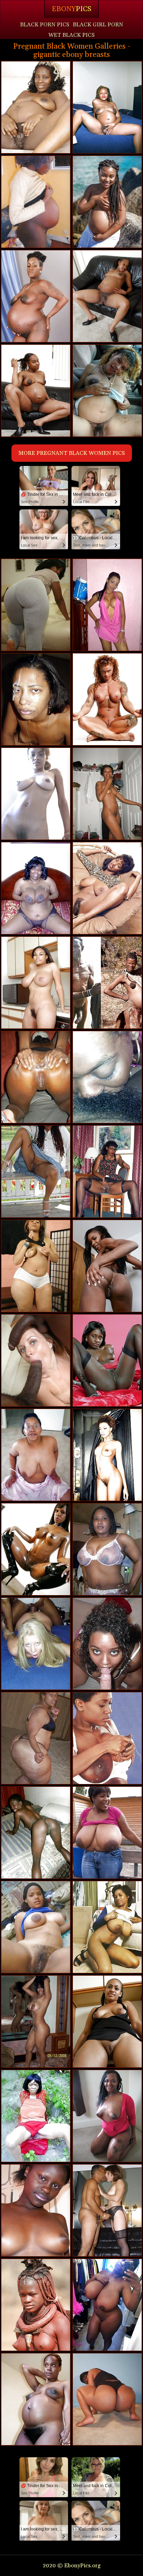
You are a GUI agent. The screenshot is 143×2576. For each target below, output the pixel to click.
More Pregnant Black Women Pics (72, 453)
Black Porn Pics (45, 25)
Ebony (71, 9)
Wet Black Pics (71, 35)
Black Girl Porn (98, 25)
